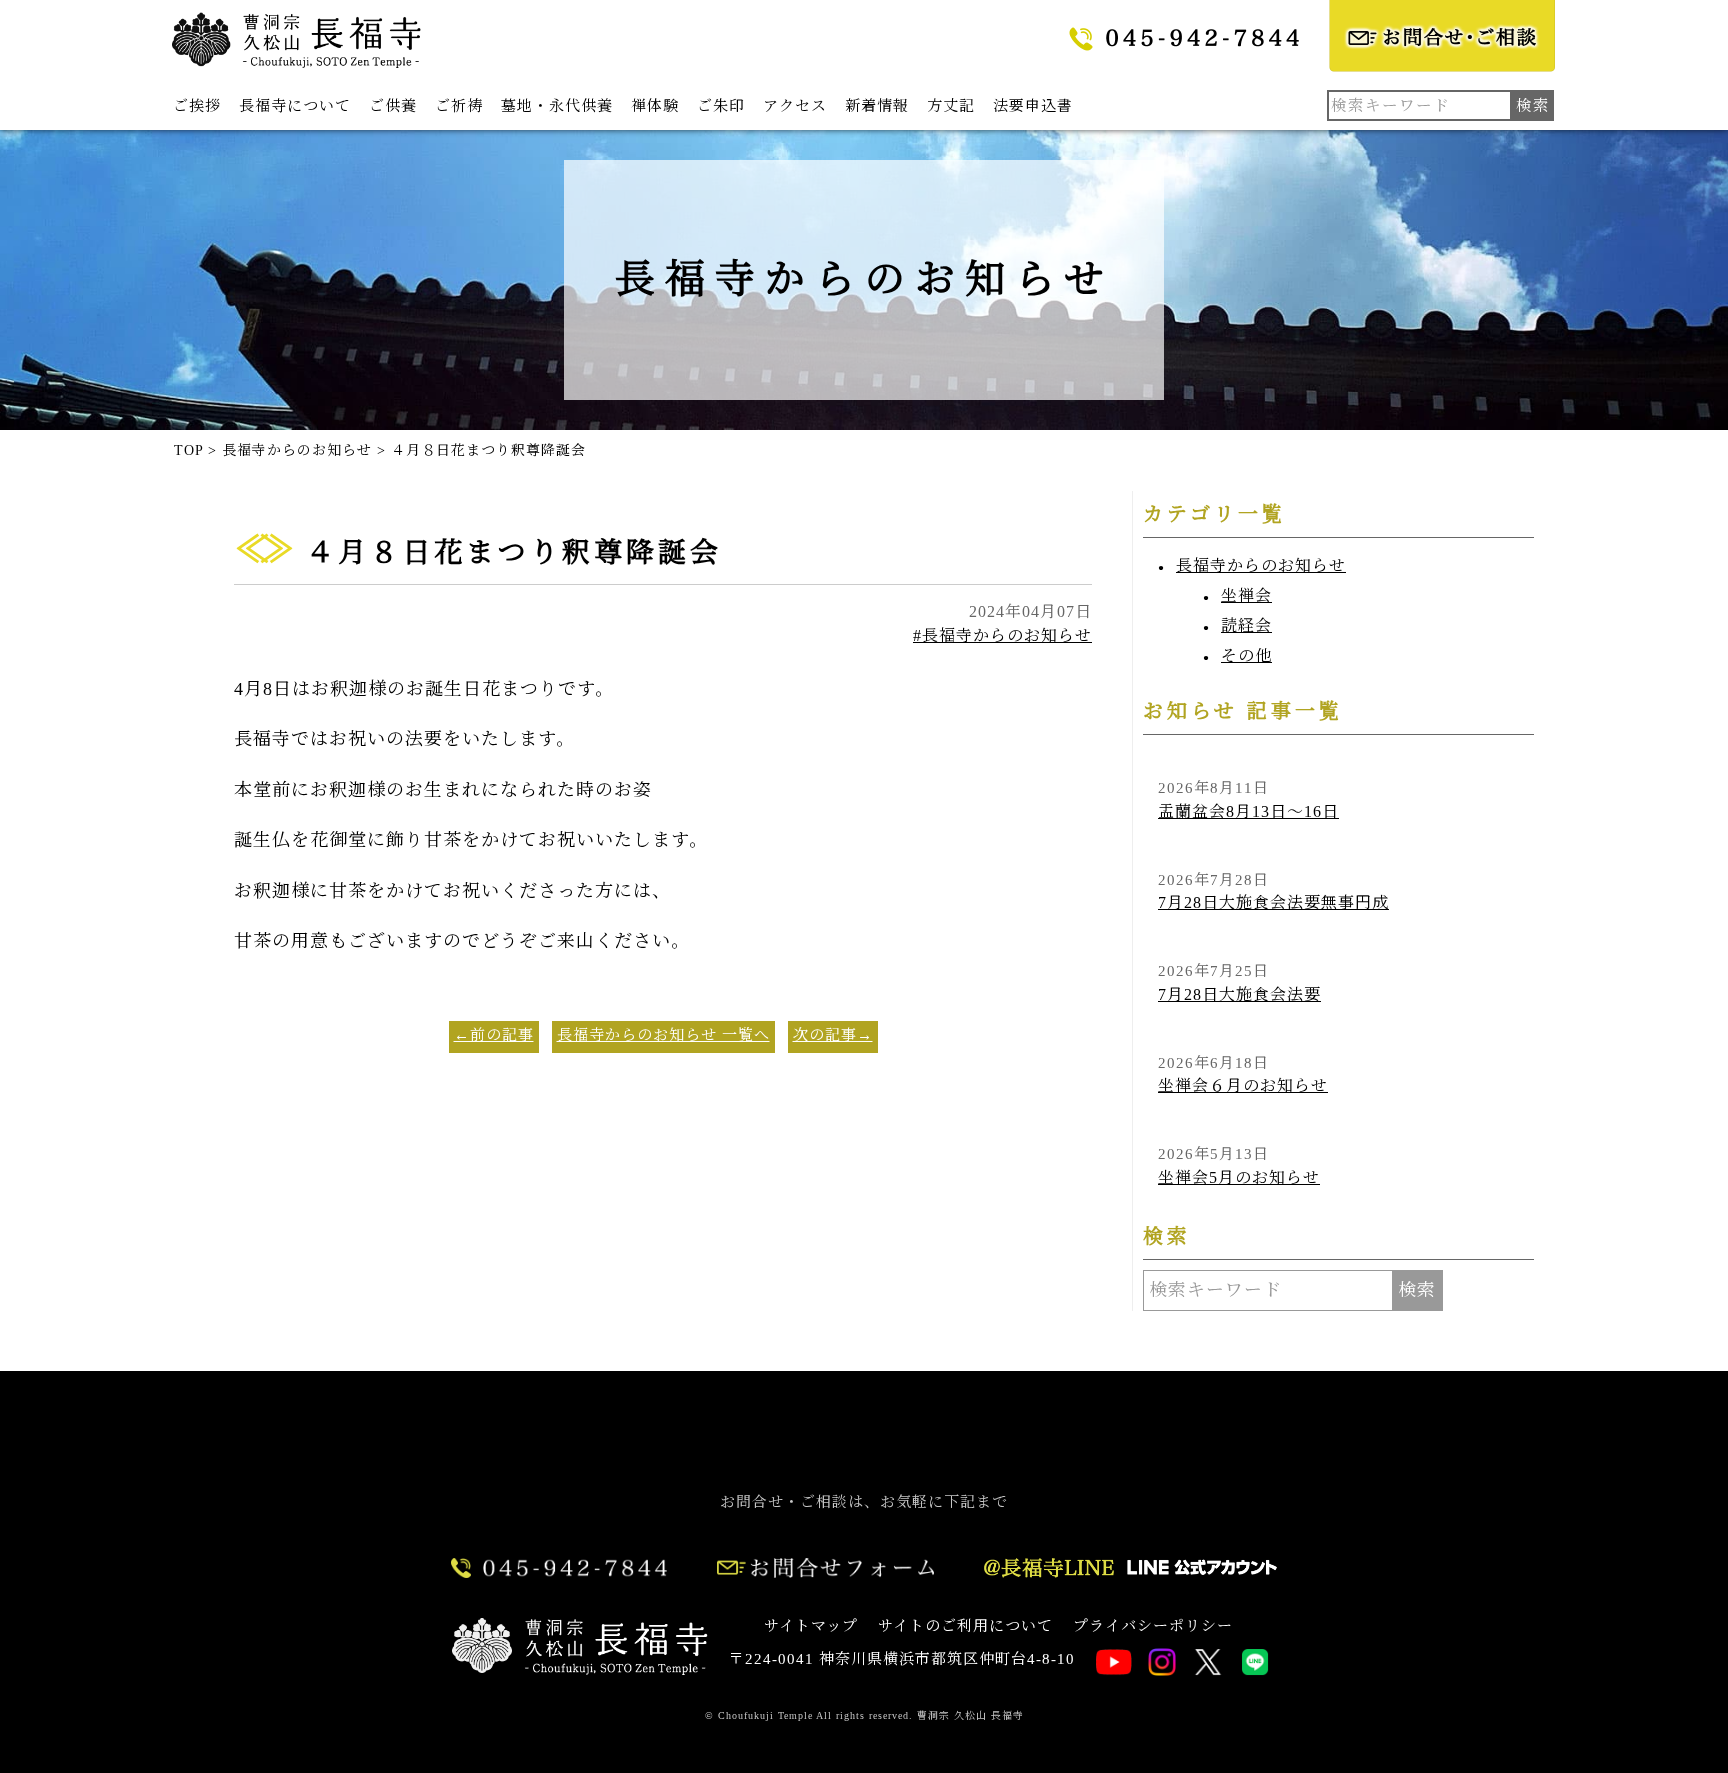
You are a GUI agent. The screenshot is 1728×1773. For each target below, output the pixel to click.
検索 (1417, 1290)
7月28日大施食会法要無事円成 (1273, 902)
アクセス (795, 106)
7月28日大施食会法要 (1239, 994)
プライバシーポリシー (1153, 1626)
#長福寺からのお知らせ (1002, 635)
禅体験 (655, 106)
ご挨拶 (197, 106)
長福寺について (295, 106)
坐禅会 (1246, 595)
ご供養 (393, 106)
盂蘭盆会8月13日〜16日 (1248, 811)
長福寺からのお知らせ (1261, 565)
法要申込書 (1033, 106)
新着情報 (877, 106)
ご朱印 (721, 106)
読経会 (1246, 625)
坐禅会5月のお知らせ (1239, 1177)
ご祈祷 (459, 106)
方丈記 (951, 106)
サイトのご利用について (965, 1626)
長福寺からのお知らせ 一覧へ (663, 1035)
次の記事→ (833, 1035)
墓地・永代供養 (557, 106)
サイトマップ (811, 1626)
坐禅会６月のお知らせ (1243, 1085)
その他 (1246, 655)
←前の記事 (494, 1035)
